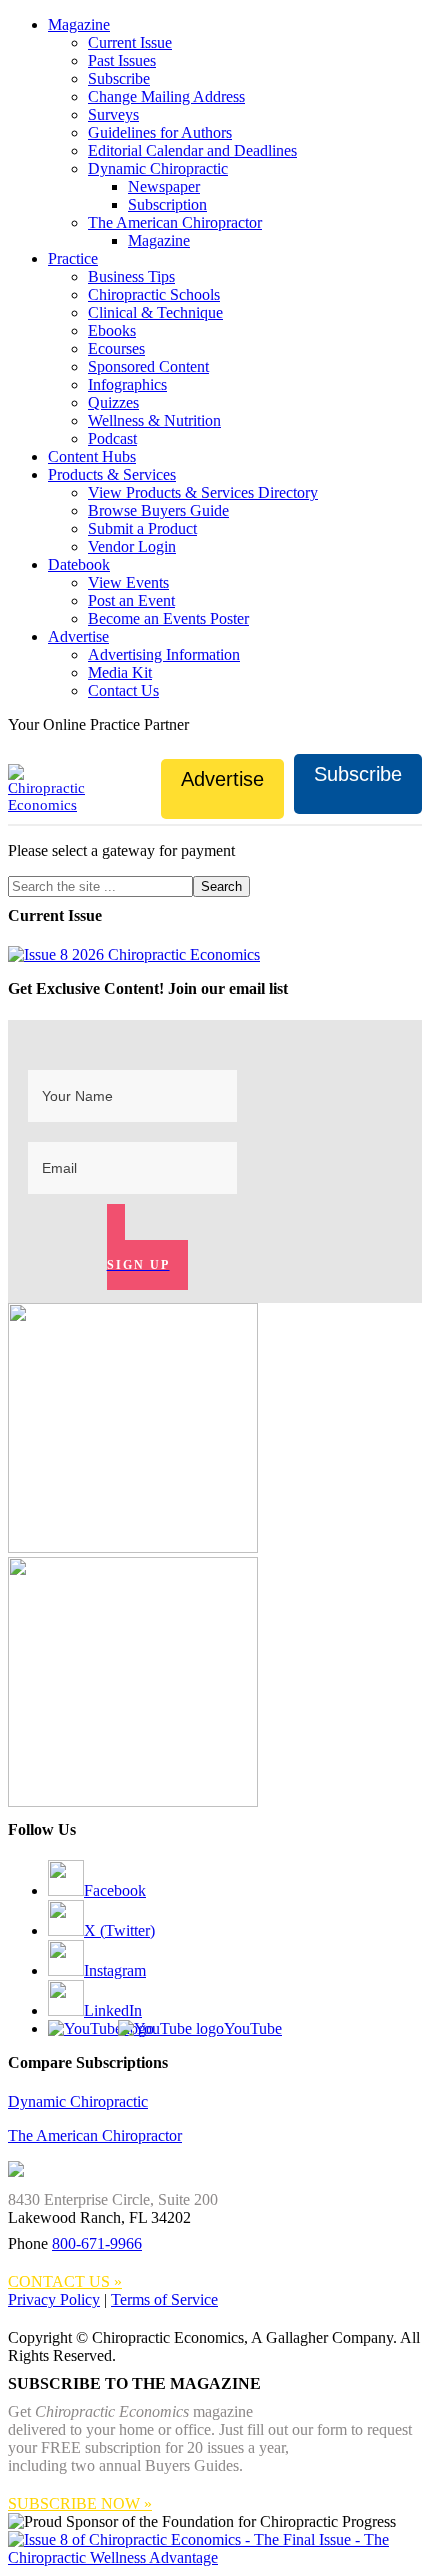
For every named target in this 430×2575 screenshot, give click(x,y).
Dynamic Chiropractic (78, 2101)
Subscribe (358, 774)
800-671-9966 (97, 2243)
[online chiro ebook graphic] (133, 1547)
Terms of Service (164, 2299)
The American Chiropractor (95, 2135)
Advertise (222, 779)
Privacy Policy (54, 2299)
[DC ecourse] (133, 1801)
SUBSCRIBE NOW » (80, 2503)
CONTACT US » (65, 2281)
